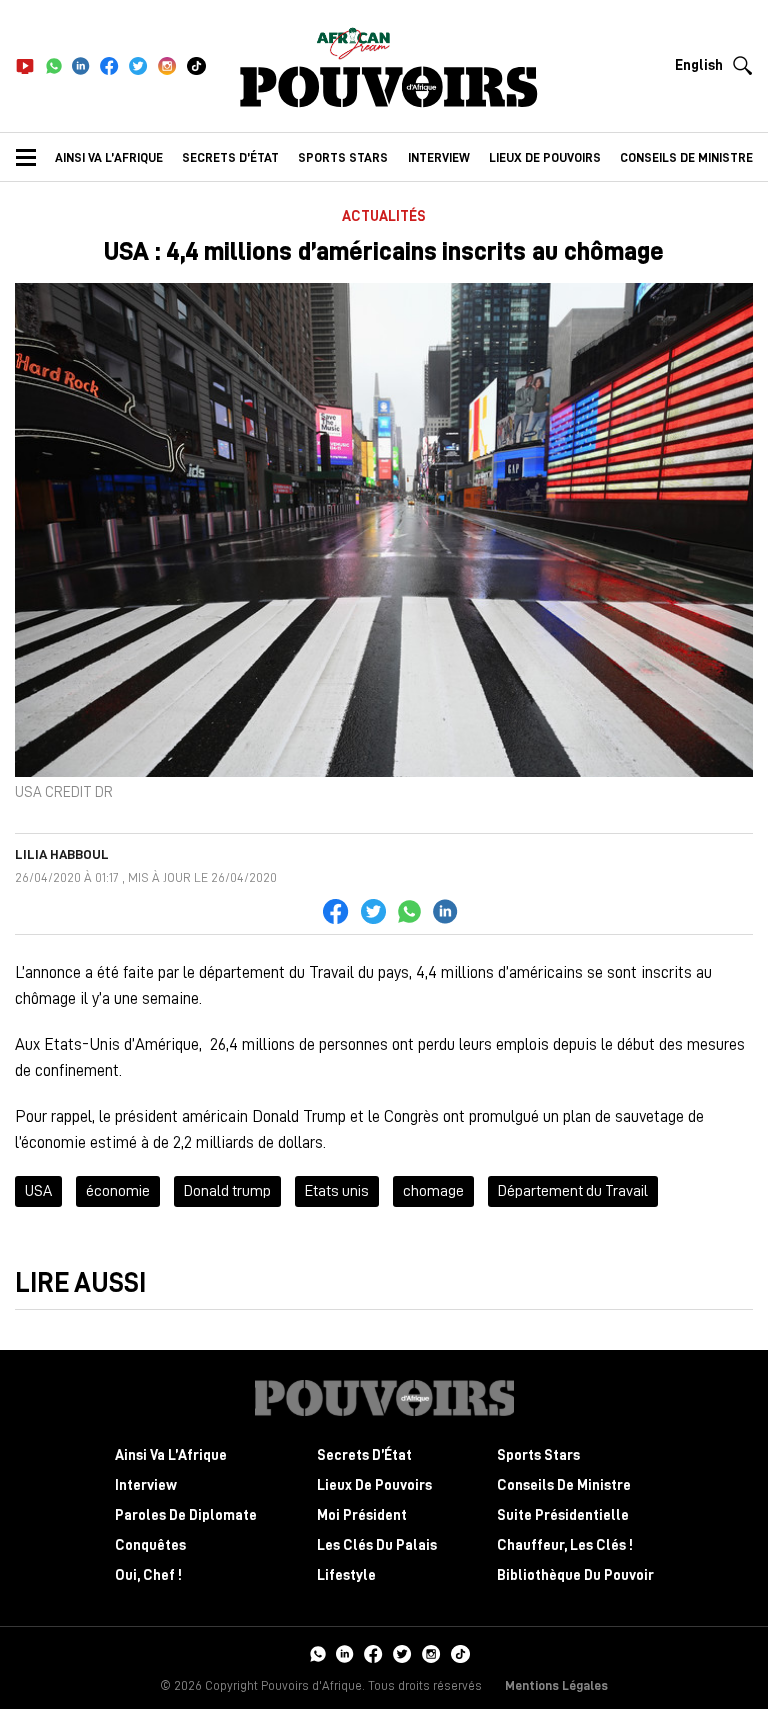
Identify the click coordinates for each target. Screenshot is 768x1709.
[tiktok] (196, 66)
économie (118, 1191)
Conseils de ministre (686, 157)
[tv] (25, 66)
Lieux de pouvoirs (545, 157)
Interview (439, 157)
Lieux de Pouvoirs (374, 1485)
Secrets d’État (230, 157)
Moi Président (362, 1515)
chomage (433, 1191)
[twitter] (138, 66)
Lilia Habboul (62, 854)
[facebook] (109, 66)
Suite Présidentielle (563, 1515)
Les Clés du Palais (377, 1545)
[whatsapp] (53, 66)
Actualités (384, 216)
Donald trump (227, 1191)
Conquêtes (150, 1545)
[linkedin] (81, 66)
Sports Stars (343, 157)
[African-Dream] (353, 40)
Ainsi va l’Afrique (109, 157)
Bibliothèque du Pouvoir (575, 1575)
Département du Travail (573, 1191)
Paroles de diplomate (186, 1515)
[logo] (389, 87)
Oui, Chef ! (148, 1575)
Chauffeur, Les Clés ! (565, 1545)
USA (38, 1191)
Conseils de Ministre (564, 1485)
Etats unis (337, 1191)
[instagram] (167, 66)
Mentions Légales (556, 1685)
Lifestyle (346, 1575)
